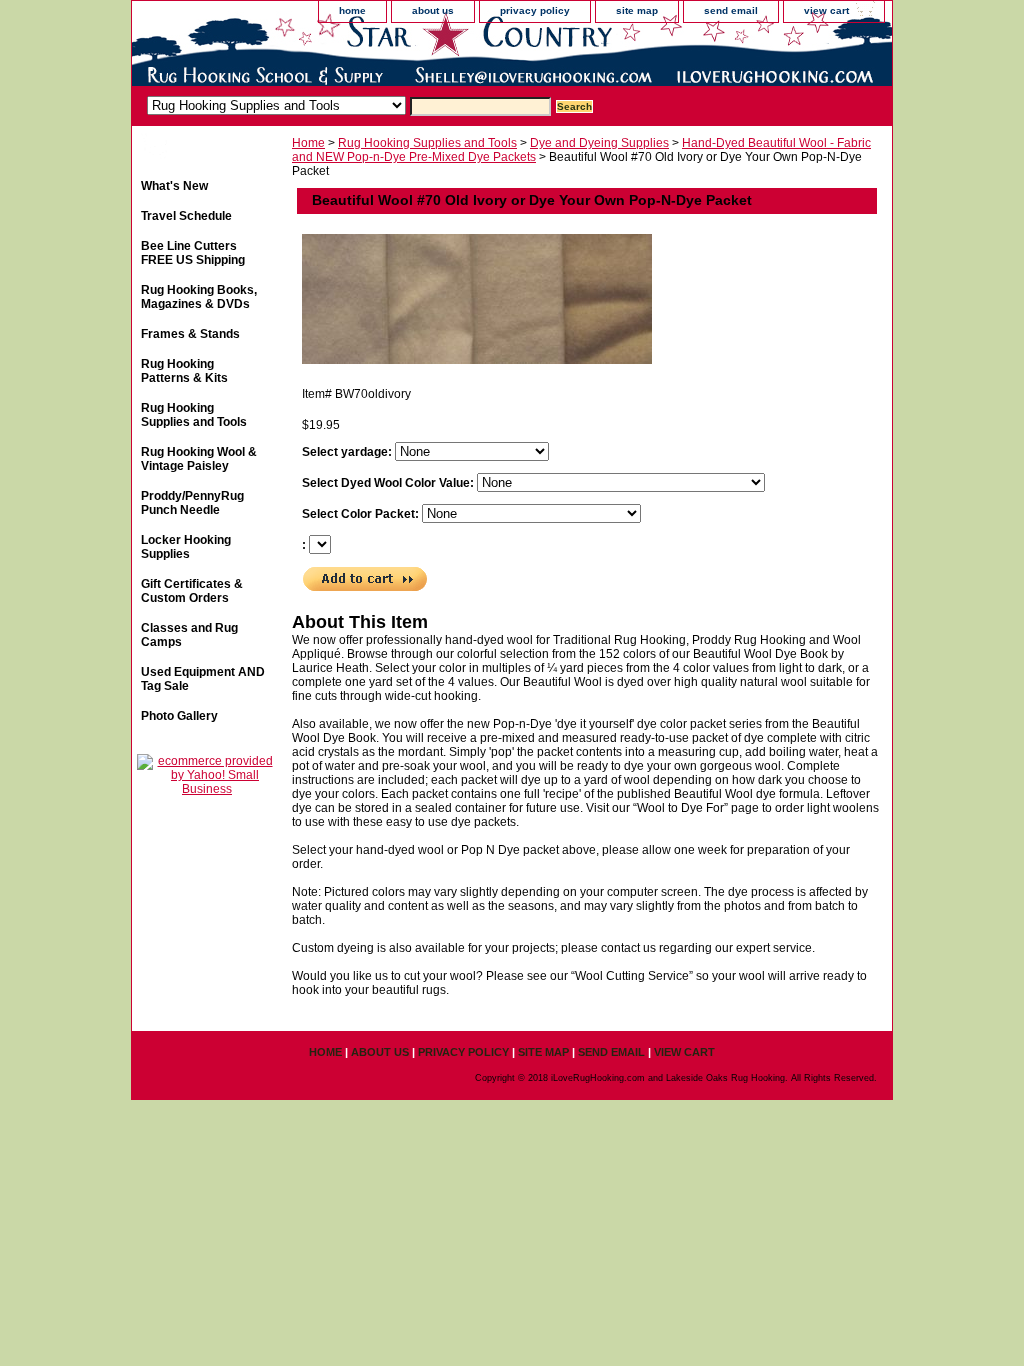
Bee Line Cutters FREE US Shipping (193, 253)
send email (731, 10)
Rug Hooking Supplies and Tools (427, 143)
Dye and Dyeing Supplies (599, 143)
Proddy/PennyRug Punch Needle (192, 503)
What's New (174, 186)
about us (433, 10)
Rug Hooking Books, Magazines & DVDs (199, 297)
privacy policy (535, 10)
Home (308, 143)
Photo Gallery (179, 716)
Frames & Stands (190, 334)
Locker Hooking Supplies (186, 547)
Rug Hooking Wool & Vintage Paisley (199, 459)
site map (637, 10)
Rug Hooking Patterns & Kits (184, 371)
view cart (826, 10)
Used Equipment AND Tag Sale (203, 679)
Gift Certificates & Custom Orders (192, 591)
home (352, 10)
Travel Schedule (186, 216)
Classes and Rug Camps (189, 635)
